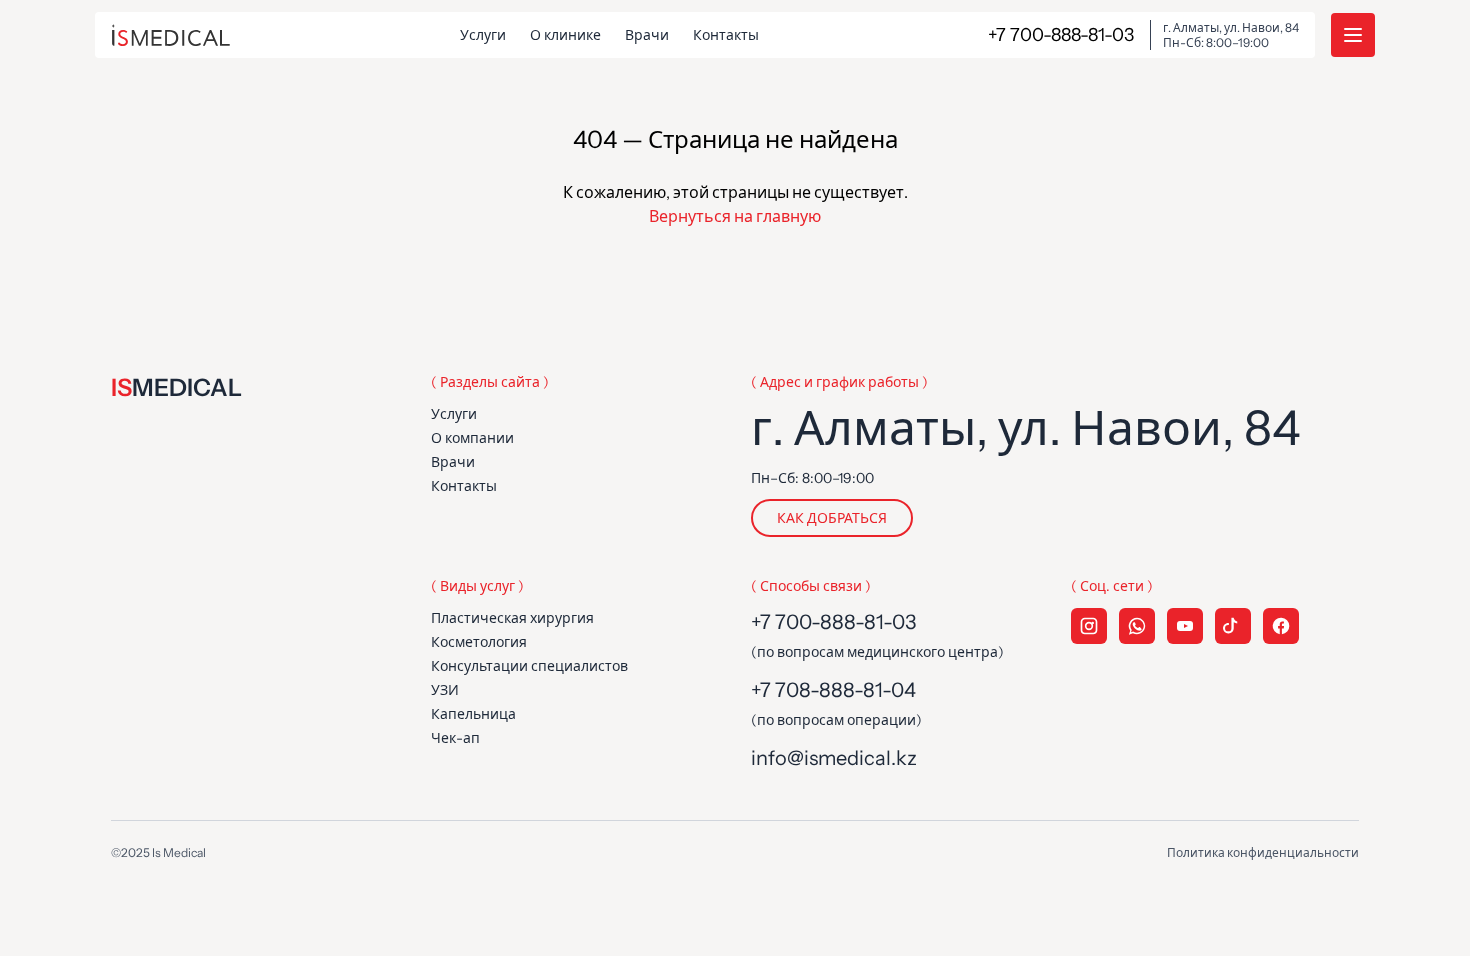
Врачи (647, 35)
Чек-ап (455, 738)
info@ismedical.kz (834, 758)
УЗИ (445, 690)
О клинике (565, 35)
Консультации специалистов (529, 666)
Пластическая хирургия (512, 618)
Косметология (479, 642)
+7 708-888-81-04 (833, 690)
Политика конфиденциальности (1263, 852)
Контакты (726, 35)
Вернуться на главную (735, 216)
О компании (472, 438)
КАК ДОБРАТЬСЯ (832, 518)
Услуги (483, 35)
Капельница (473, 714)
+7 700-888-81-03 (833, 622)
